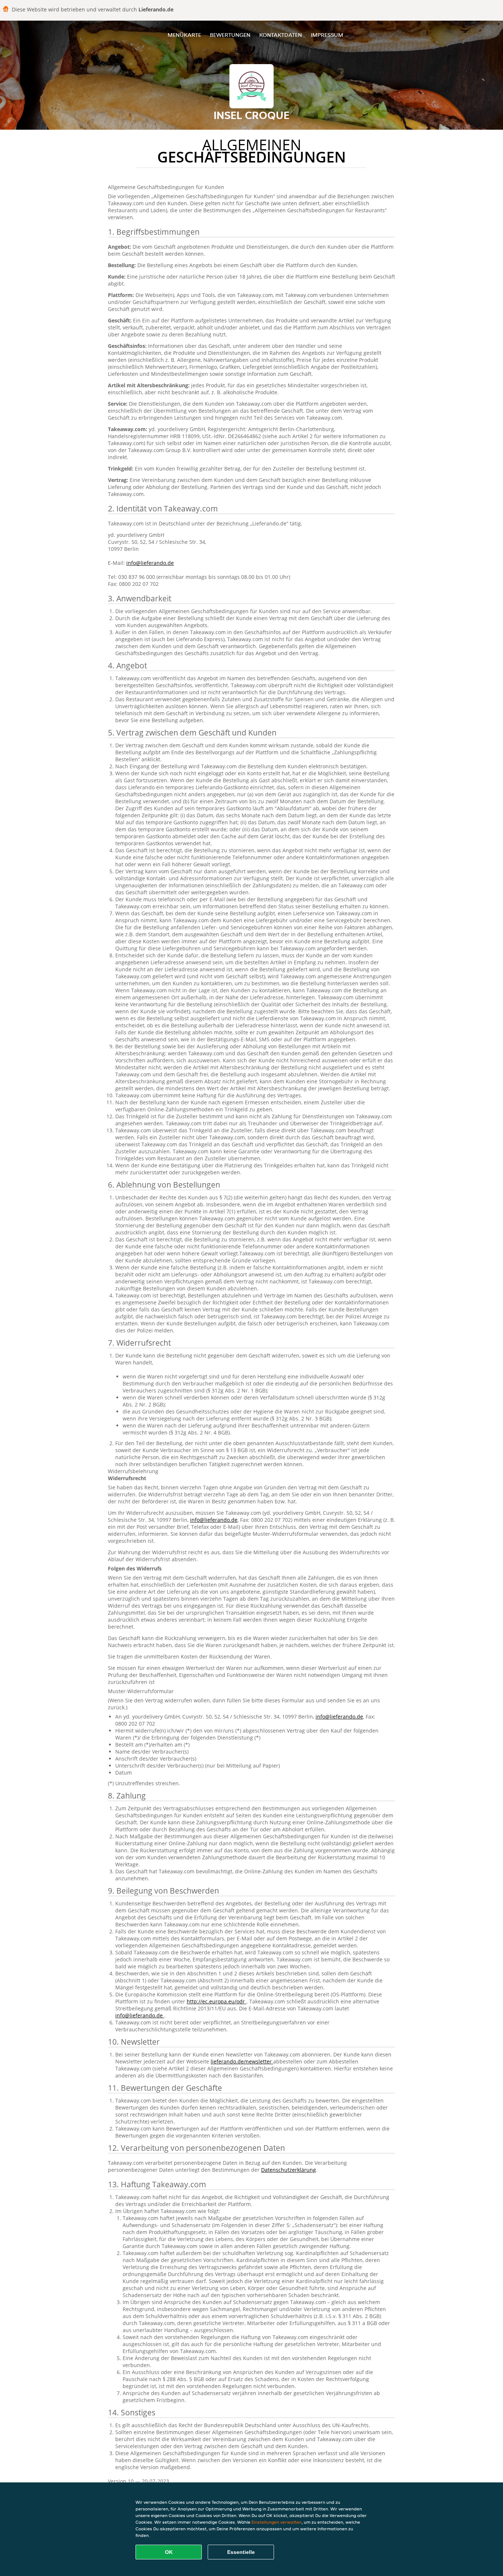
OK (169, 2552)
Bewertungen (230, 35)
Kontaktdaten (281, 35)
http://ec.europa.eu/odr (217, 2001)
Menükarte (184, 35)
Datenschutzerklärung (289, 2170)
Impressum (327, 35)
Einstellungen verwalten (277, 2522)
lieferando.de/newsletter (242, 2061)
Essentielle (241, 2552)
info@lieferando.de (150, 563)
